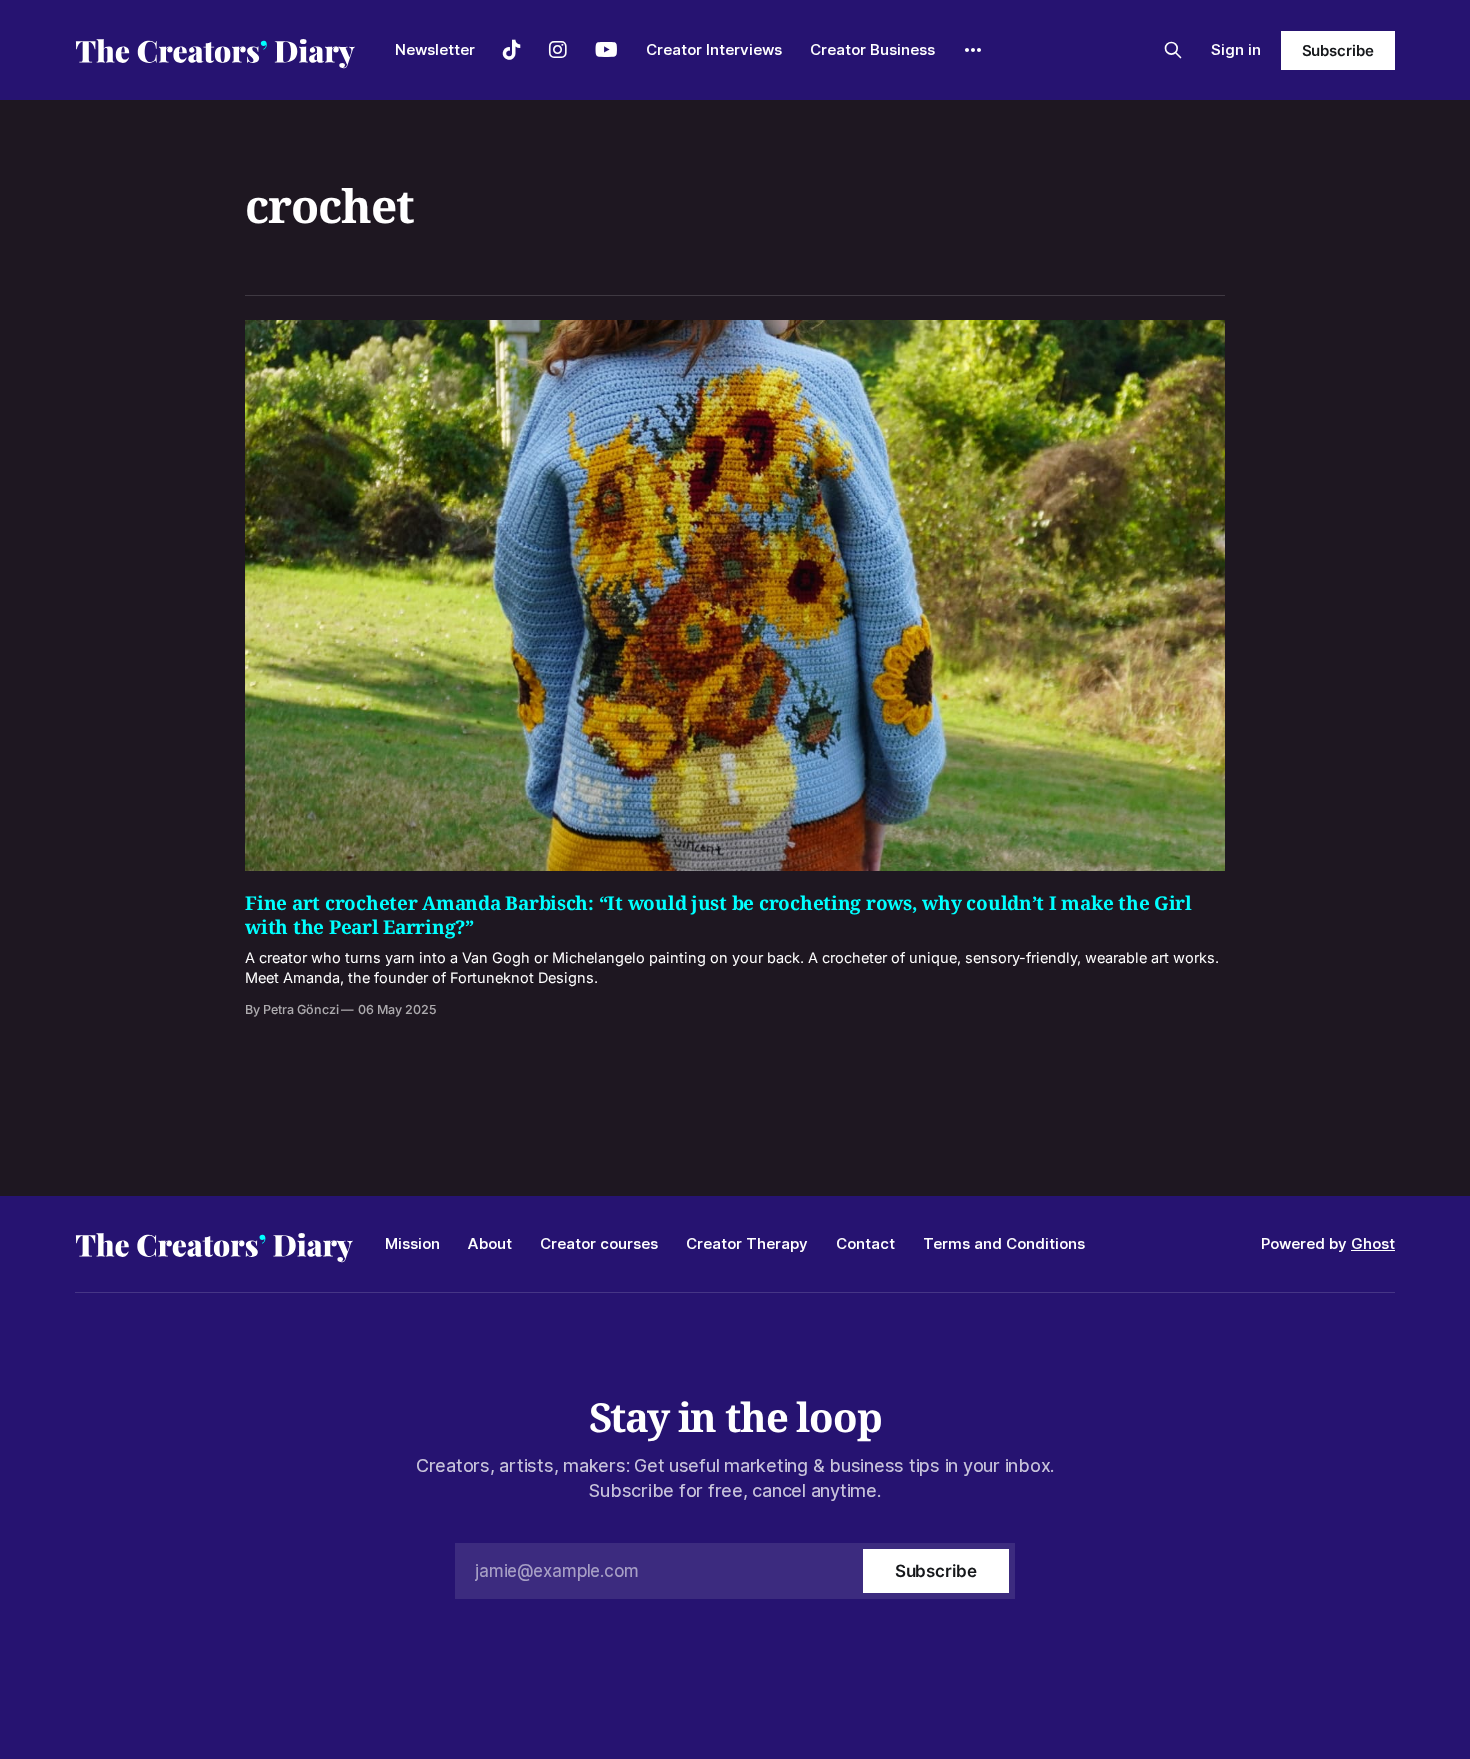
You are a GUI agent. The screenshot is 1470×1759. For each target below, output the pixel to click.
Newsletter (435, 49)
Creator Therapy (747, 1243)
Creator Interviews (714, 49)
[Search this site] (1173, 50)
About (490, 1243)
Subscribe (1338, 50)
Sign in (1236, 49)
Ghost (1373, 1243)
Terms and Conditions (1004, 1243)
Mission (412, 1243)
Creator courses (599, 1243)
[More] (973, 50)
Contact (865, 1243)
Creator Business (872, 49)
